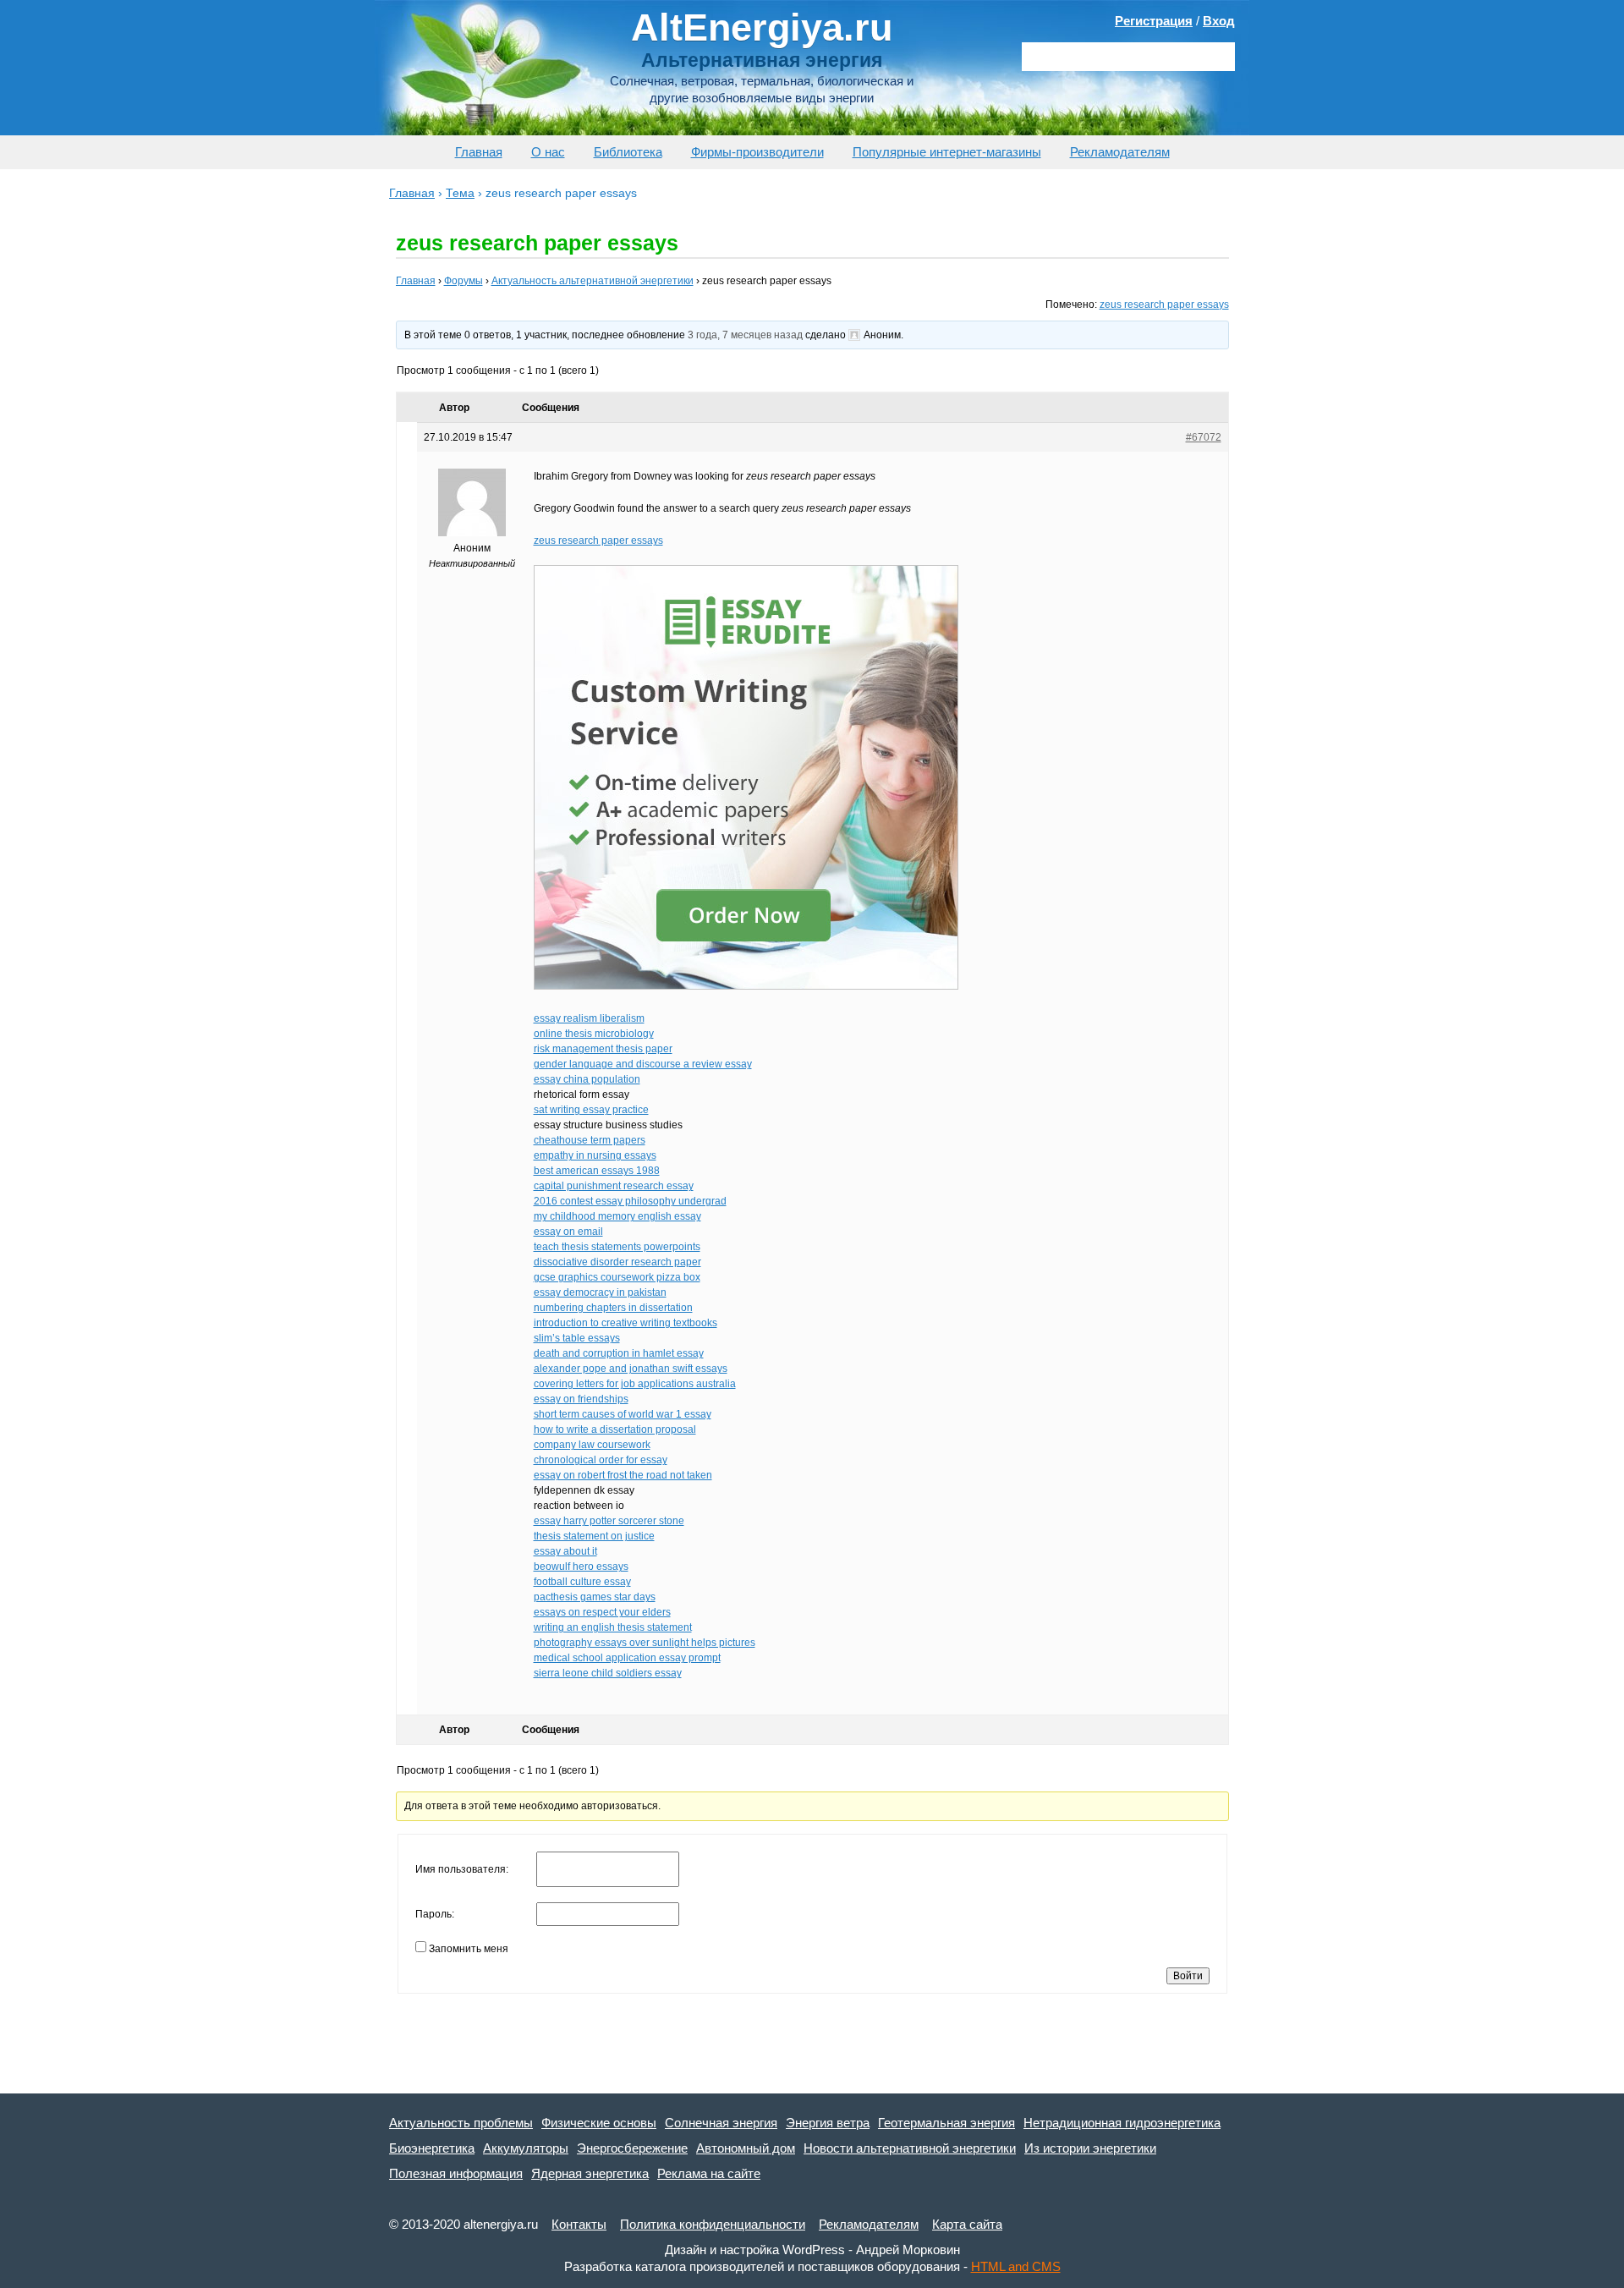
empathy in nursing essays (595, 1155)
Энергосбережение (632, 2148)
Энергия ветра (828, 2123)
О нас (548, 152)
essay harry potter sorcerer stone (609, 1521)
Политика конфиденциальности (713, 2224)
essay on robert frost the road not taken (623, 1475)
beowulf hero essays (581, 1566)
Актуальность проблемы (461, 2123)
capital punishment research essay (614, 1186)
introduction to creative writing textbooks (625, 1323)
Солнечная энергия (721, 2123)
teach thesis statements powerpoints (617, 1247)
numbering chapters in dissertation (613, 1308)
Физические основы (599, 2123)
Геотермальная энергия (946, 2123)
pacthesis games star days (595, 1597)
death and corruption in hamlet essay (619, 1353)
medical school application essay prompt (627, 1658)
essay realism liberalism (589, 1018)
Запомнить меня (469, 1949)
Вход (1219, 21)
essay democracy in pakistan (600, 1292)
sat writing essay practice (591, 1110)
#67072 (1204, 437)
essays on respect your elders (602, 1612)
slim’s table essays (577, 1338)
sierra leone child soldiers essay (608, 1673)
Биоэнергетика (432, 2148)
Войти (1188, 1976)
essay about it (565, 1551)
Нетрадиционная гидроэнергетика (1122, 2123)
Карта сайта (967, 2224)
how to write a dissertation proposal (615, 1429)
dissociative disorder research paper (617, 1262)
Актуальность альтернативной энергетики (593, 281)
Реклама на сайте (709, 2173)
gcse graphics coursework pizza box (617, 1277)
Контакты (579, 2224)
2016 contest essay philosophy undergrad (630, 1201)
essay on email (568, 1232)
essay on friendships (581, 1399)
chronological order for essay (601, 1460)
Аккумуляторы (526, 2148)
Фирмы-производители (757, 152)
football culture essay (582, 1582)
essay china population (587, 1079)
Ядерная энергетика (590, 2173)
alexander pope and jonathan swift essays (631, 1369)
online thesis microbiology (594, 1034)
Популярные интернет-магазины (947, 152)
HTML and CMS (1016, 2266)
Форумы (464, 281)
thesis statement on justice (594, 1536)
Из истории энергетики (1090, 2148)
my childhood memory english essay (617, 1216)
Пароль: (435, 1914)
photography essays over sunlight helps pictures (645, 1643)
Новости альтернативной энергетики (910, 2148)
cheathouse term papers (590, 1140)
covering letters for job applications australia (635, 1384)
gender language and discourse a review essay (643, 1064)
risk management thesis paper (603, 1049)
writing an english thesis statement (613, 1627)
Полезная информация (456, 2173)
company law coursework (592, 1445)
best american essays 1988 (597, 1171)
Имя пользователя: (462, 1869)
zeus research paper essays (1164, 305)
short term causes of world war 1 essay (623, 1414)
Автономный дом (746, 2148)
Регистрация (1154, 21)
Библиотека (628, 152)
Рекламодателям (1120, 152)
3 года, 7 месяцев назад (745, 335)
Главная (479, 152)
